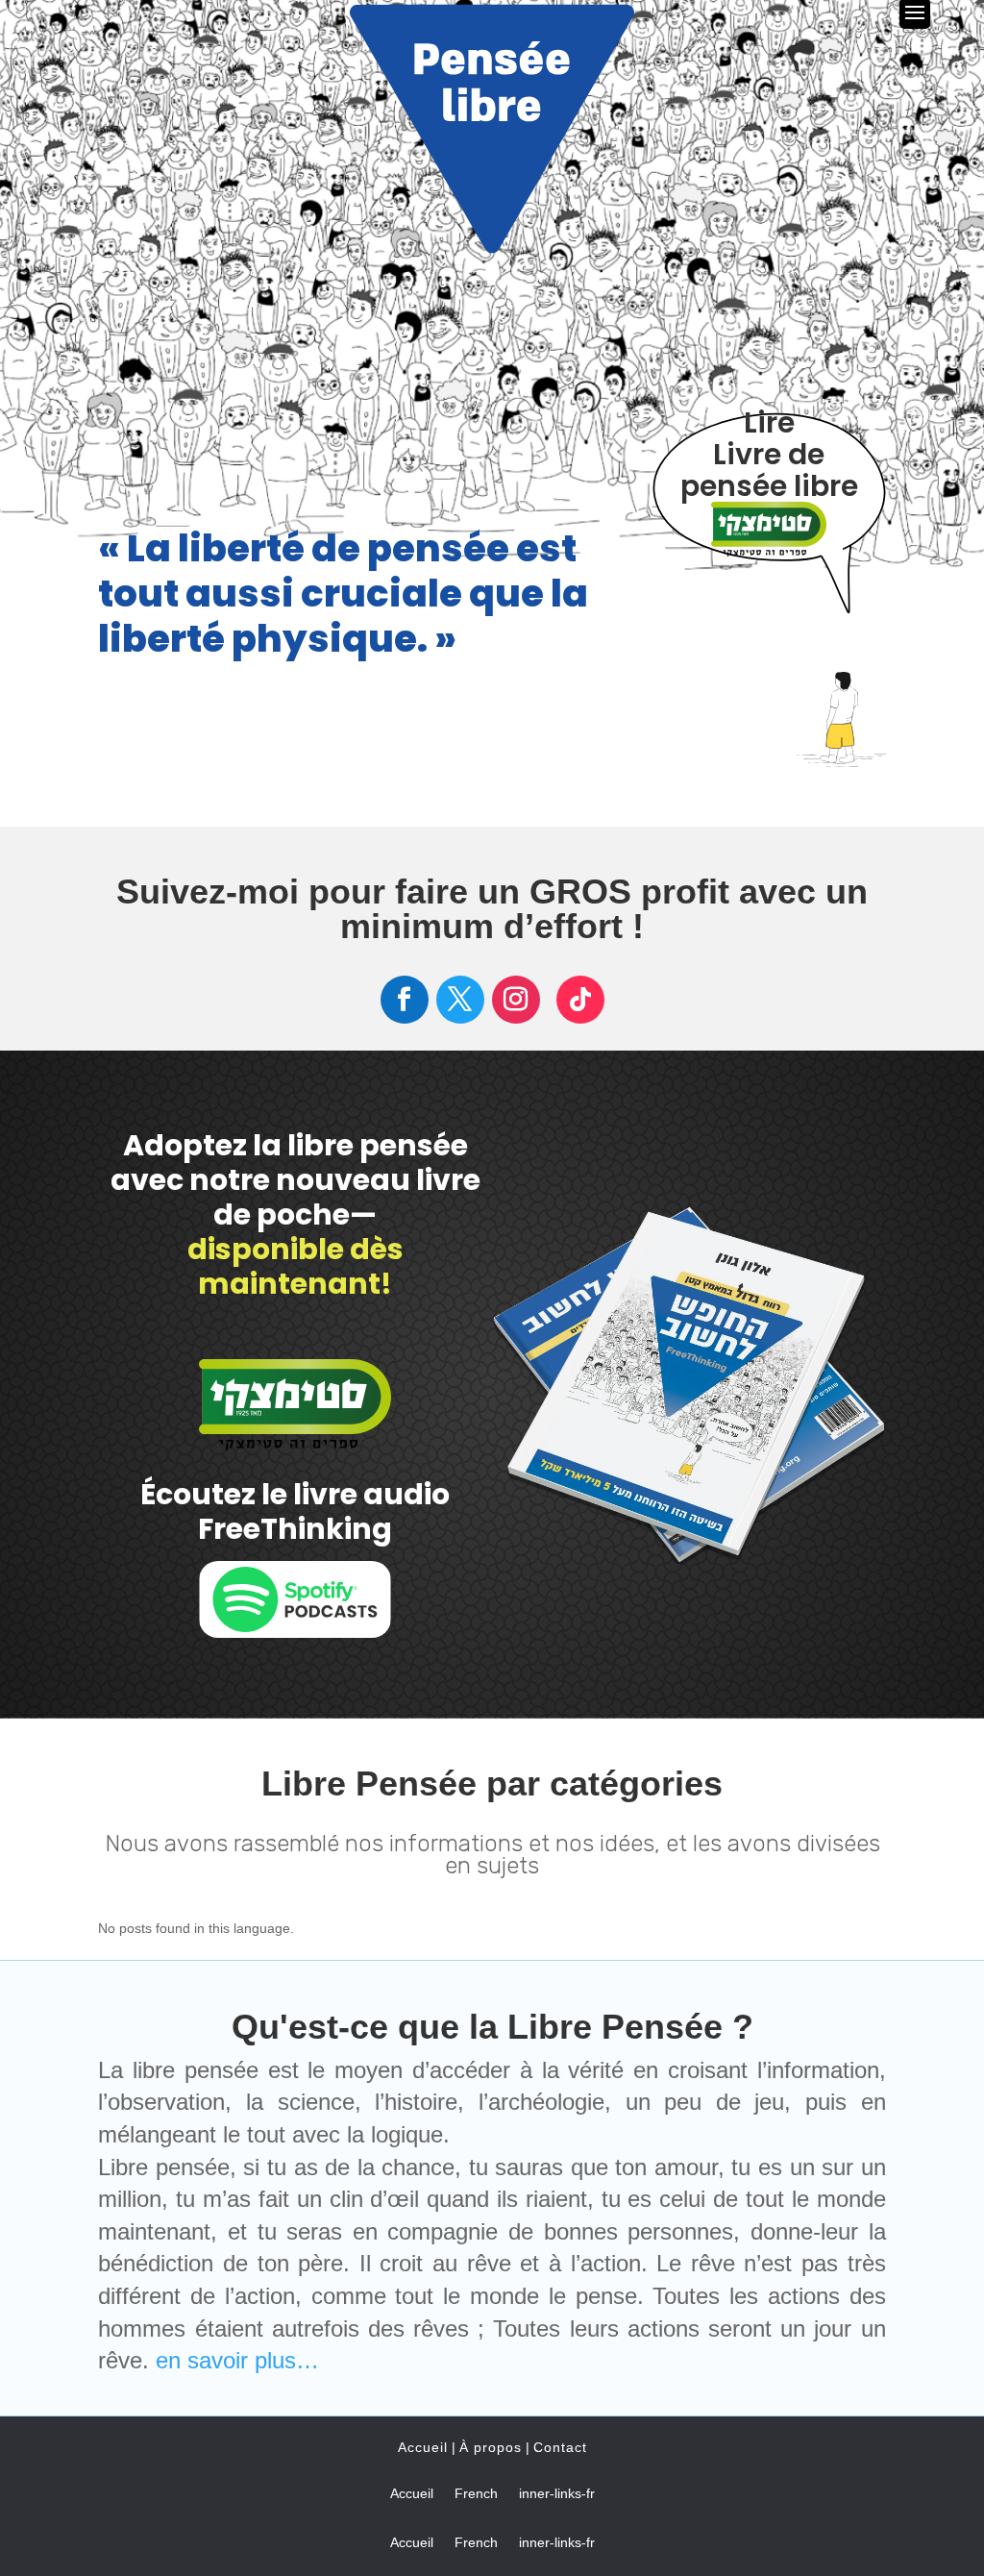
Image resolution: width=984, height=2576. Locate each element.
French (476, 2494)
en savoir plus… (237, 2360)
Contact (560, 2447)
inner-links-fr (557, 2494)
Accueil (423, 2447)
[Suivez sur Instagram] (516, 1000)
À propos (491, 2447)
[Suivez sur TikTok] (580, 1000)
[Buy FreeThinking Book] (295, 1440)
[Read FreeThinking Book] (769, 546)
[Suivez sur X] (460, 1000)
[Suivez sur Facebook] (405, 1000)
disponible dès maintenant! (295, 1266)
